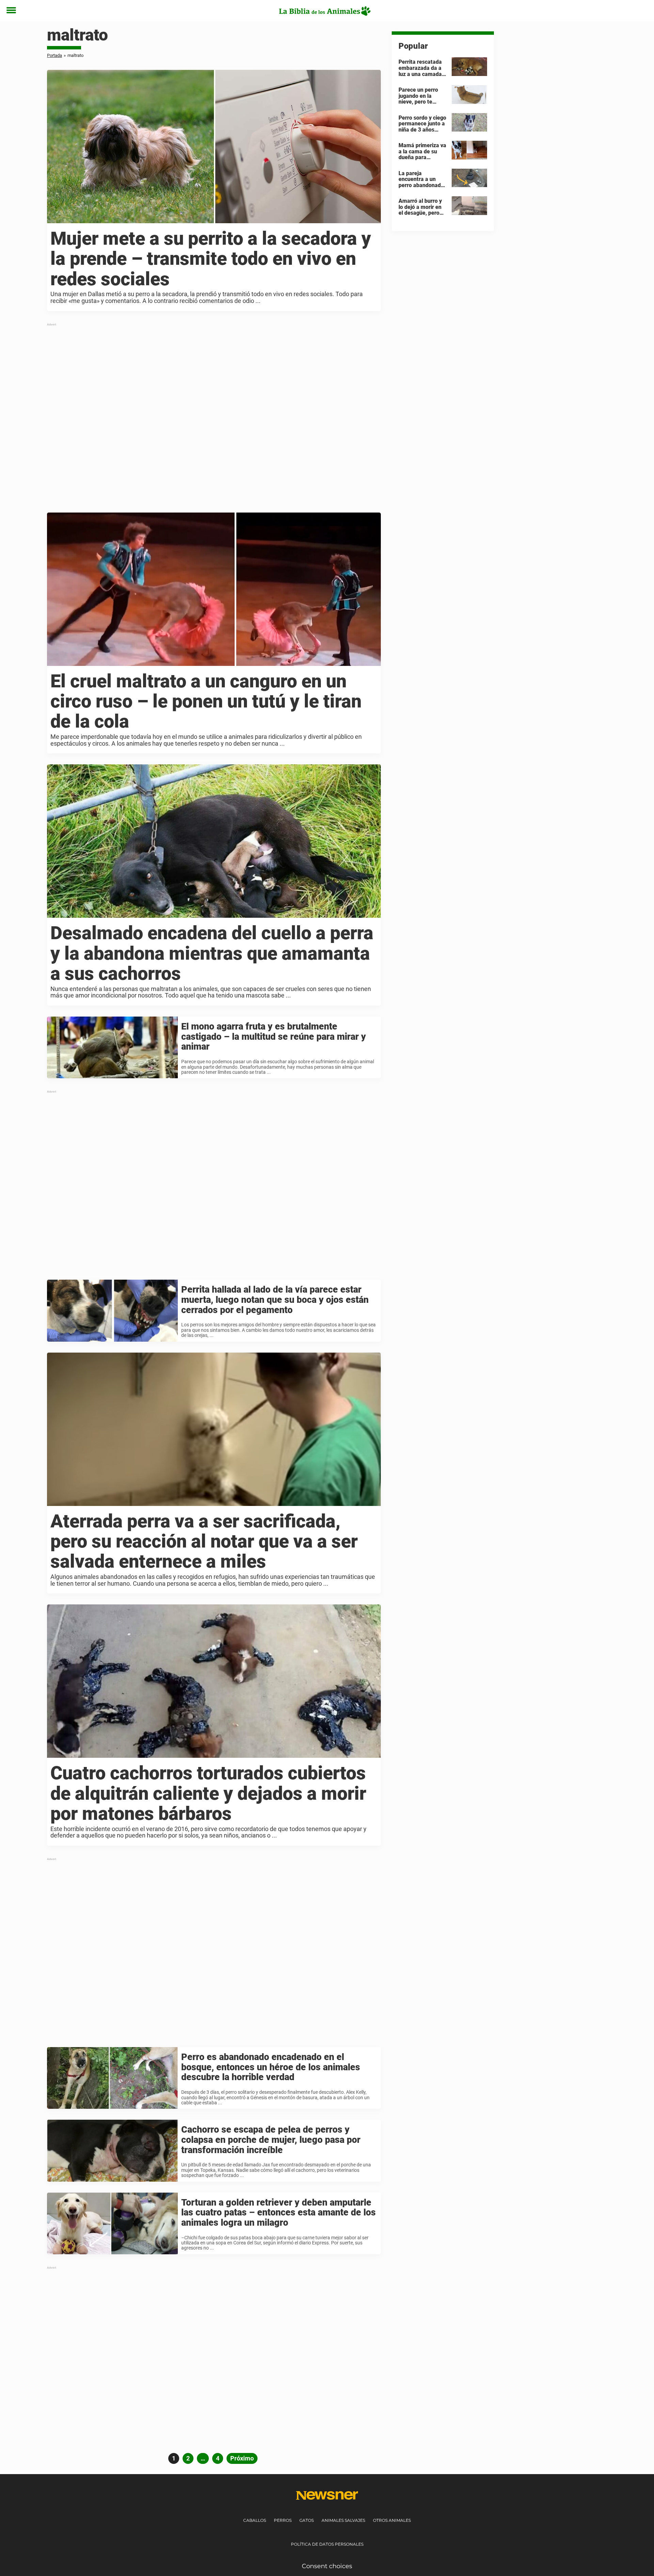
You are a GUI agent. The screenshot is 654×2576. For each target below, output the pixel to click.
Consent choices (327, 2566)
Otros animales (392, 2520)
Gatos (307, 2520)
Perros (283, 2520)
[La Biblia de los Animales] (324, 11)
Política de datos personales (327, 2544)
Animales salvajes (343, 2520)
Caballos (255, 2520)
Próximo (242, 2458)
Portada (54, 55)
